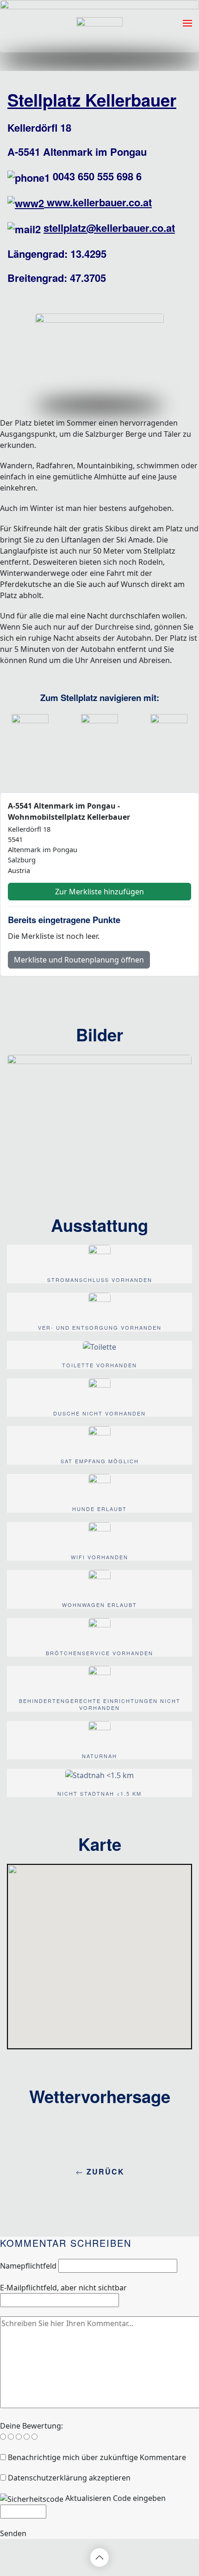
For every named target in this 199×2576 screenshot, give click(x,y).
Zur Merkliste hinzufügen (99, 892)
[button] (187, 23)
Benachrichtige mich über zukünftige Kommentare (97, 2457)
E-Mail (63, 2288)
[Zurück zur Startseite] (99, 23)
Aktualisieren (88, 2498)
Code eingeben (139, 2498)
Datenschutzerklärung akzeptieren (69, 2478)
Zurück (104, 2171)
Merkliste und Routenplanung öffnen (79, 960)
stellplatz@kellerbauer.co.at (109, 228)
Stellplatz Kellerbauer (92, 100)
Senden (13, 2533)
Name (28, 2266)
